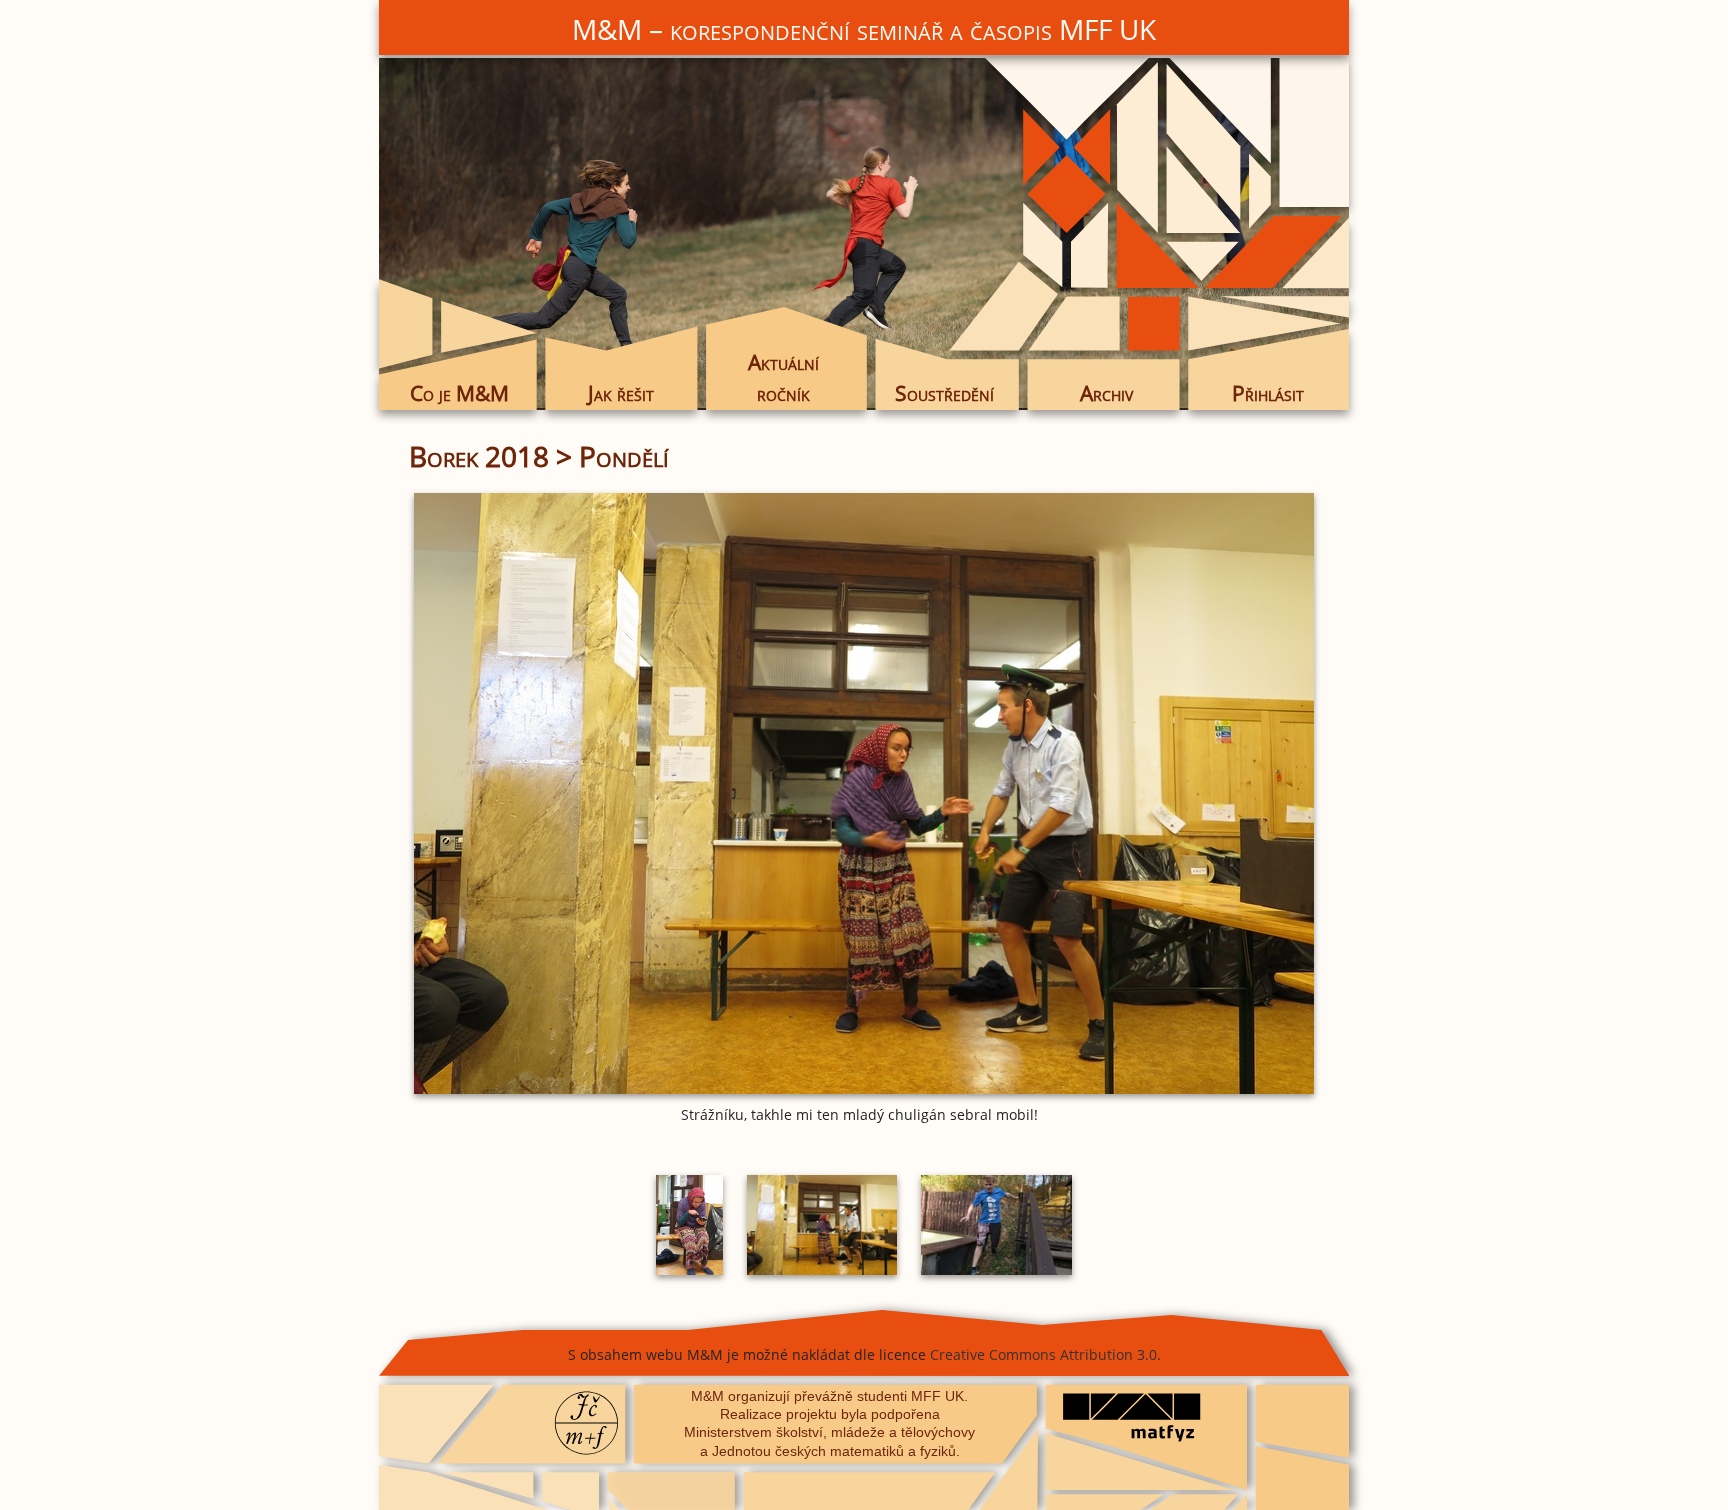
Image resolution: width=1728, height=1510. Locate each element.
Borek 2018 (479, 456)
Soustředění (944, 393)
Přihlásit (1268, 393)
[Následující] (1169, 793)
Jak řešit (621, 393)
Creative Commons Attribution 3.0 (1043, 1354)
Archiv (1106, 393)
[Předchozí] (559, 793)
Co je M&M (459, 393)
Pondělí (624, 456)
